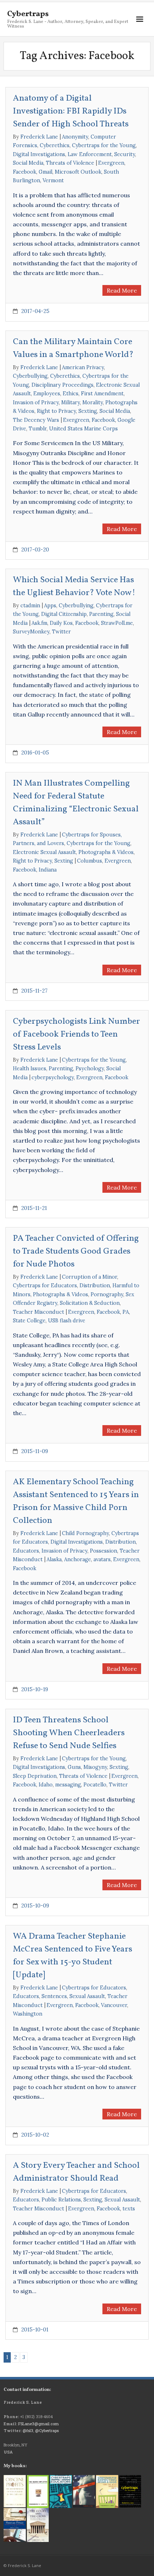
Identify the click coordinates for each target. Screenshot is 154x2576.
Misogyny (95, 1767)
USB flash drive (67, 1321)
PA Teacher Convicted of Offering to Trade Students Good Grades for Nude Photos (76, 1251)
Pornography (107, 1294)
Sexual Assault (87, 1996)
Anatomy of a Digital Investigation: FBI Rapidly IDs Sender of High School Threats (71, 111)
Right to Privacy (56, 411)
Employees (47, 394)
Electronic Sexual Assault (44, 852)
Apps (50, 606)
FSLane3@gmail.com (38, 2424)
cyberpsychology (53, 1077)
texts (129, 2209)
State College (29, 1321)
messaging (68, 1785)
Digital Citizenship (64, 614)
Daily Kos (61, 623)
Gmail (45, 172)
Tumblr (38, 429)
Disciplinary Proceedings (62, 385)
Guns (74, 1767)
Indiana (48, 870)
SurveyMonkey (31, 632)
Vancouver (114, 2005)
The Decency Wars (36, 420)
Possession (104, 1551)
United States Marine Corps (83, 429)
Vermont (53, 180)
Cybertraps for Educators (45, 1285)
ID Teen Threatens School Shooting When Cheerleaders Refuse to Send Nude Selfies (69, 1733)
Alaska (54, 1559)
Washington (28, 2014)
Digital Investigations (39, 154)
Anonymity (75, 137)
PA (126, 1312)
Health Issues (30, 1068)
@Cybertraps (47, 2430)
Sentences (54, 1996)
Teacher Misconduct (38, 1312)
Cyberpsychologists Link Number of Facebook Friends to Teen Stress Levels (76, 1034)
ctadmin (30, 606)
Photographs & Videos (106, 852)
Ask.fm (39, 623)
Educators (26, 1551)
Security (125, 154)
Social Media (28, 163)
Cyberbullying (30, 376)
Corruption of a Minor (90, 1277)
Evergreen (111, 163)
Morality (93, 402)
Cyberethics (55, 145)
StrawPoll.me (117, 623)
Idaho (46, 1785)
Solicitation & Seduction (90, 1303)
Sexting (88, 411)
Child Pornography (85, 1533)
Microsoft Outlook (78, 172)
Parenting (101, 614)
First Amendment (102, 394)
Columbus (90, 861)
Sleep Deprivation (35, 1776)
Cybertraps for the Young (104, 145)
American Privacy (83, 367)
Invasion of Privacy (36, 402)
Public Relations (61, 2200)
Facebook (25, 172)
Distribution (95, 1285)
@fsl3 (28, 2430)
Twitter (61, 632)
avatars (102, 1559)
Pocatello (95, 1785)
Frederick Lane (39, 137)
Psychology (90, 1068)
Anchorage (78, 1559)
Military (71, 402)
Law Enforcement (90, 154)
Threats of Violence (70, 163)
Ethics (71, 394)
